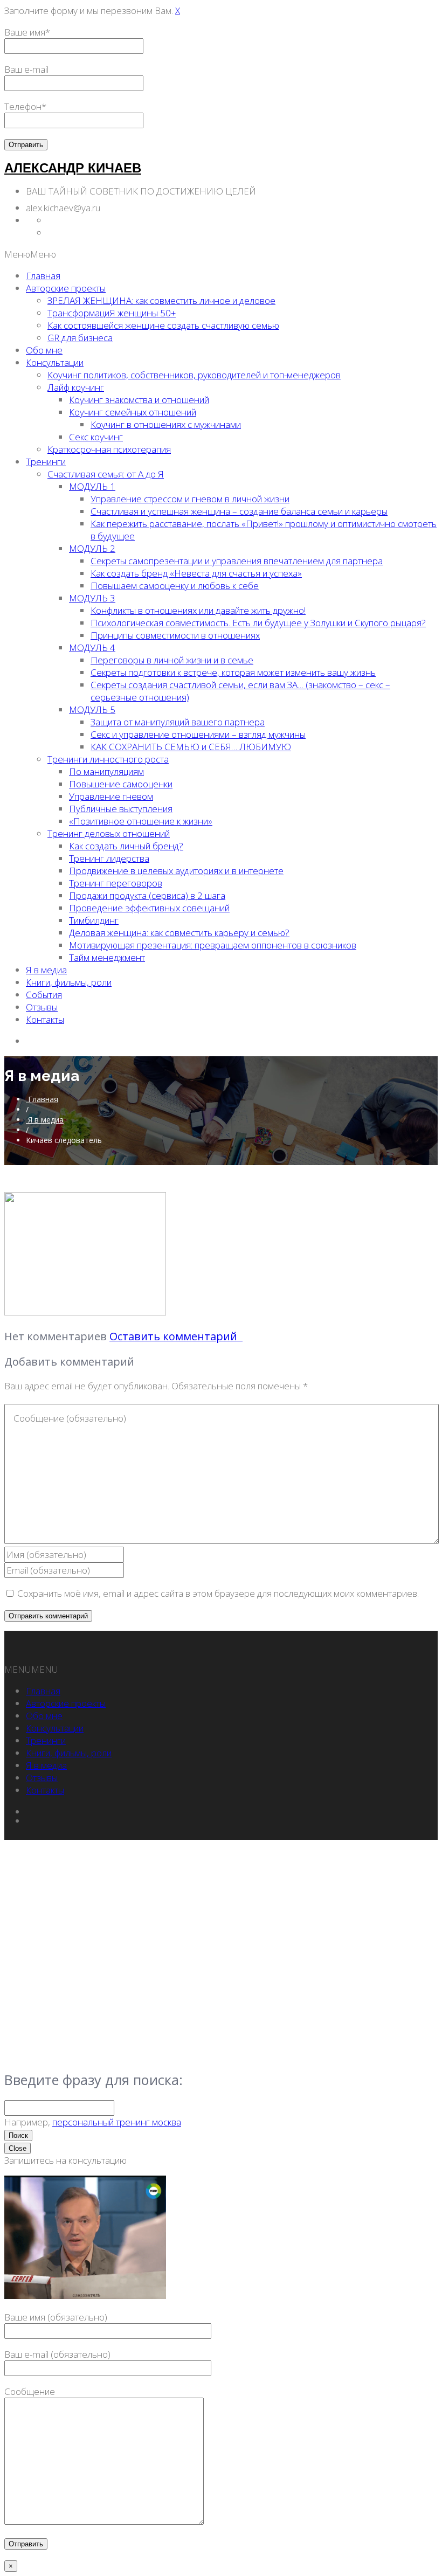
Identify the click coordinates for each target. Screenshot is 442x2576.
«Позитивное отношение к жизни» (141, 821)
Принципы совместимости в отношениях (175, 635)
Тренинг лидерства (109, 858)
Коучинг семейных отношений (133, 412)
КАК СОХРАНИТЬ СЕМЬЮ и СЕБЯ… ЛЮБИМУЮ (191, 747)
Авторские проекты (66, 288)
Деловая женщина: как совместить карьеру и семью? (179, 933)
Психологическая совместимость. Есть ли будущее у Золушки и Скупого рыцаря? (258, 623)
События (44, 995)
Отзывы (42, 1007)
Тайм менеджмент (107, 957)
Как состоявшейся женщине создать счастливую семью (163, 325)
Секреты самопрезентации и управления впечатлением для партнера (237, 561)
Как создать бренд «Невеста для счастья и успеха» (196, 573)
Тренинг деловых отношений (109, 833)
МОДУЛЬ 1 (92, 486)
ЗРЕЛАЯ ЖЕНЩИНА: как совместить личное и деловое (161, 300)
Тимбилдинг (94, 920)
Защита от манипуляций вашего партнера (178, 722)
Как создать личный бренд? (126, 846)
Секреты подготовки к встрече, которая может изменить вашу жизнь (233, 672)
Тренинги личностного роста (108, 759)
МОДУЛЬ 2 (92, 548)
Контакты (45, 1019)
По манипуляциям (106, 771)
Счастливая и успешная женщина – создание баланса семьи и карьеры (239, 511)
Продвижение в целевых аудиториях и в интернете (176, 871)
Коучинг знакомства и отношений (139, 400)
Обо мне (44, 350)
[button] (30, 254)
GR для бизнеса (80, 338)
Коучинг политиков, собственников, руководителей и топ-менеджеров (194, 375)
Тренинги (46, 462)
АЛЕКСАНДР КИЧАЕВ (73, 168)
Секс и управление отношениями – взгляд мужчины (198, 734)
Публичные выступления (121, 809)
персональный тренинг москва (117, 2122)
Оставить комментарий (176, 1336)
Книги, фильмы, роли (69, 982)
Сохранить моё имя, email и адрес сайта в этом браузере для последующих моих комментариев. (218, 1593)
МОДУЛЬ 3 (92, 598)
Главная (43, 276)
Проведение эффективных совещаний (149, 908)
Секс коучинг (96, 437)
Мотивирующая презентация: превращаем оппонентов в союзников (213, 945)
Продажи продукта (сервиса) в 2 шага (147, 895)
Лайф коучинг (76, 387)
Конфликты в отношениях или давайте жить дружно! (198, 610)
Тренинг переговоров (116, 883)
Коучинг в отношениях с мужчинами (166, 424)
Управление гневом (111, 796)
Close (18, 2148)
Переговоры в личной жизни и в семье (172, 660)
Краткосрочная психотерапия (109, 449)
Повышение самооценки (121, 784)
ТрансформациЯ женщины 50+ (112, 313)
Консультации (55, 362)
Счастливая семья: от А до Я (106, 474)
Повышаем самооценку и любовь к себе (175, 586)
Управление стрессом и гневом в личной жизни (190, 499)
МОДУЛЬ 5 (92, 709)
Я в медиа (46, 970)
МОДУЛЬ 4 (92, 648)
